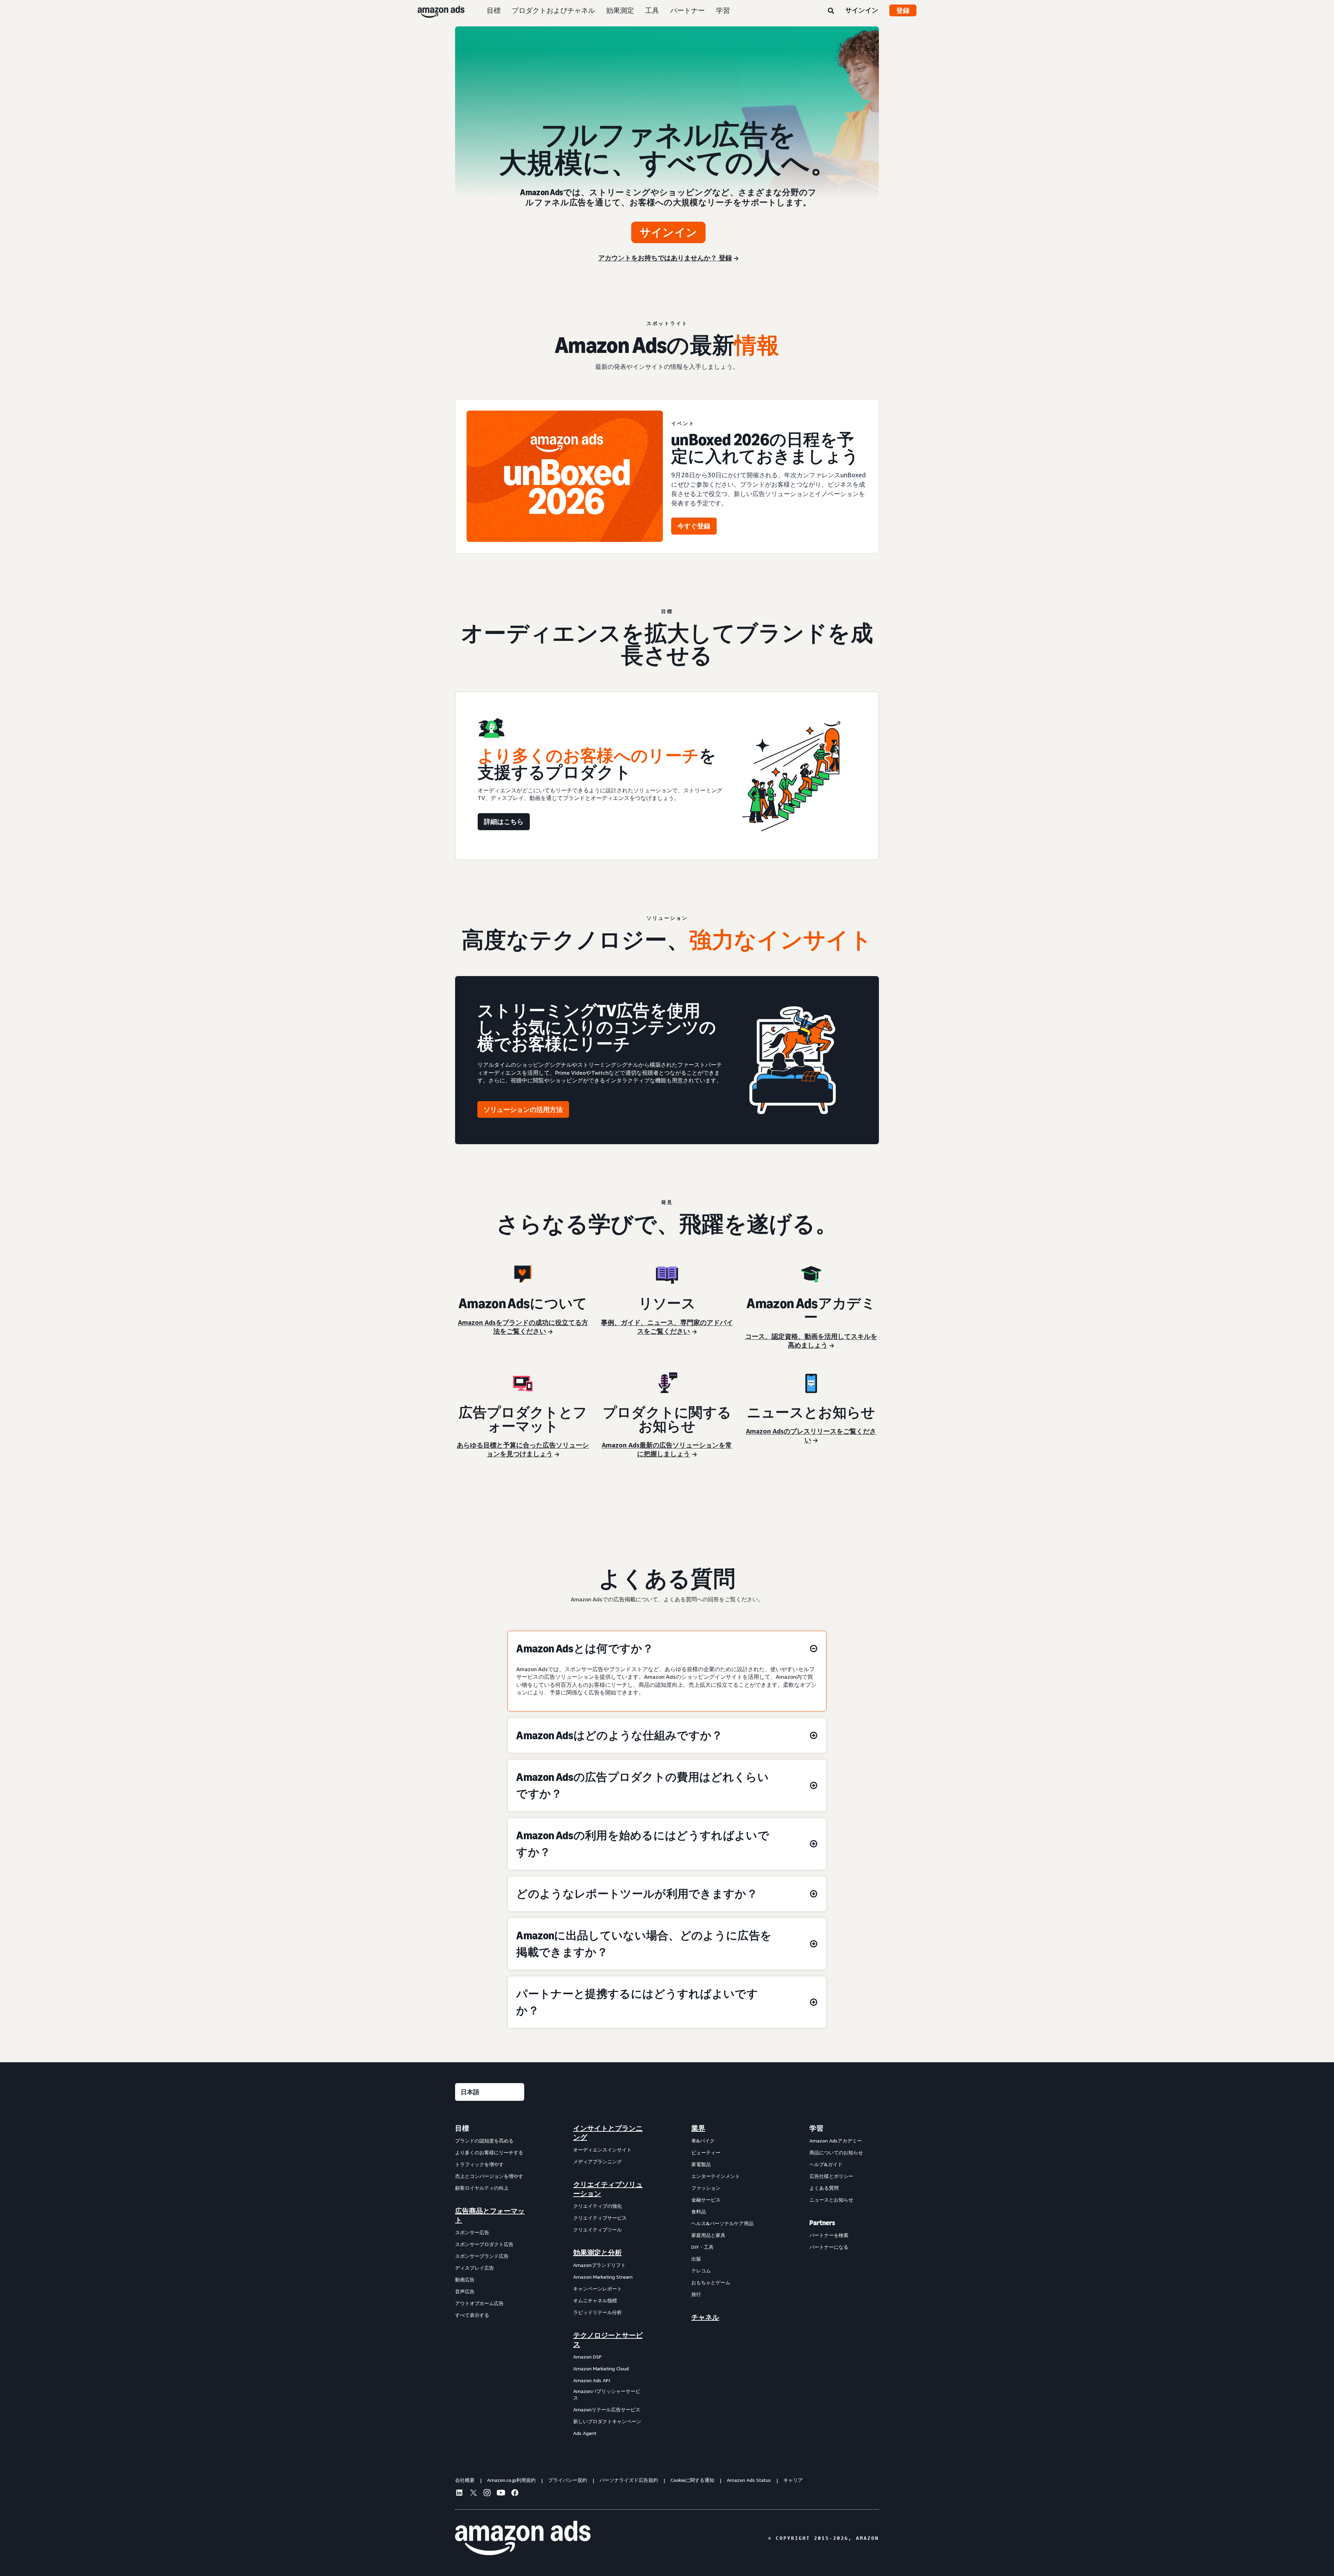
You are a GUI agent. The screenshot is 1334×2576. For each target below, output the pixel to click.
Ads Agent (585, 2433)
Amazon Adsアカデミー (836, 2141)
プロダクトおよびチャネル (553, 10)
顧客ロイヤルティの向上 (482, 2188)
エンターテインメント (716, 2176)
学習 (723, 10)
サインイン (862, 10)
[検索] (831, 11)
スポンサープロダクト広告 (484, 2244)
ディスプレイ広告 (475, 2268)
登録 (903, 10)
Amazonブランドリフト (599, 2265)
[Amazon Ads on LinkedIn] (459, 2494)
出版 (696, 2259)
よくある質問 (824, 2188)
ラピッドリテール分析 (598, 2312)
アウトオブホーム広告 (479, 2303)
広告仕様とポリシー (831, 2176)
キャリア (793, 2480)
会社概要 (465, 2480)
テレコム (701, 2270)
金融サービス (706, 2200)
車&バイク (703, 2141)
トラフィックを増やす (479, 2164)
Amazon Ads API (592, 2380)
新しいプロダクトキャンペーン (607, 2421)
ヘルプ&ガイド (826, 2164)
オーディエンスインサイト (602, 2150)
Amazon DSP (587, 2357)
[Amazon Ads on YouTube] (501, 2494)
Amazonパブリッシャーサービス (607, 2395)
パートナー (687, 10)
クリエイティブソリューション (608, 2189)
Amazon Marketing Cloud (601, 2368)
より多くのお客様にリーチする (489, 2152)
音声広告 (465, 2291)
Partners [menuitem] (822, 2223)
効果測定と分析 (598, 2253)
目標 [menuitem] (462, 2128)
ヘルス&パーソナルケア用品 (722, 2223)
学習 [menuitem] (816, 2128)
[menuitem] (490, 2281)
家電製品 (701, 2164)
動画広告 (465, 2280)
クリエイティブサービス (600, 2218)
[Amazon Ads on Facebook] (515, 2494)
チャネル (705, 2317)
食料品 (699, 2211)
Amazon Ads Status (749, 2480)
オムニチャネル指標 (595, 2300)
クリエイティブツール (598, 2230)
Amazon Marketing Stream (603, 2277)
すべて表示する (472, 2315)
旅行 (696, 2294)
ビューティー (706, 2152)
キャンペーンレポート (598, 2289)
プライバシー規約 (568, 2480)
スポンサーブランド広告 (482, 2256)
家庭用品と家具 (708, 2235)
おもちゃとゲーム (711, 2282)
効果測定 (620, 10)
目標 (494, 10)
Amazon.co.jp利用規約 (511, 2480)
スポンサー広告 (472, 2232)
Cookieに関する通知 (692, 2480)
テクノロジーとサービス (608, 2340)
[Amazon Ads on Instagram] (487, 2494)
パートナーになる (829, 2247)
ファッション (706, 2188)
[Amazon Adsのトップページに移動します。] (523, 2538)
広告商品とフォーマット (490, 2215)
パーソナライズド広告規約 (629, 2480)
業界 (698, 2128)
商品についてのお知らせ (836, 2152)
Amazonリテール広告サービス (607, 2409)
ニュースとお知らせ (831, 2200)
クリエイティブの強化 (598, 2206)
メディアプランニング (598, 2161)
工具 (652, 10)
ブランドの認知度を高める (484, 2141)
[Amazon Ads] (435, 10)
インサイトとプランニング (608, 2133)
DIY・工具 (702, 2247)
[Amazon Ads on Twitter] (473, 2494)
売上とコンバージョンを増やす (489, 2176)
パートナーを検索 (829, 2235)
